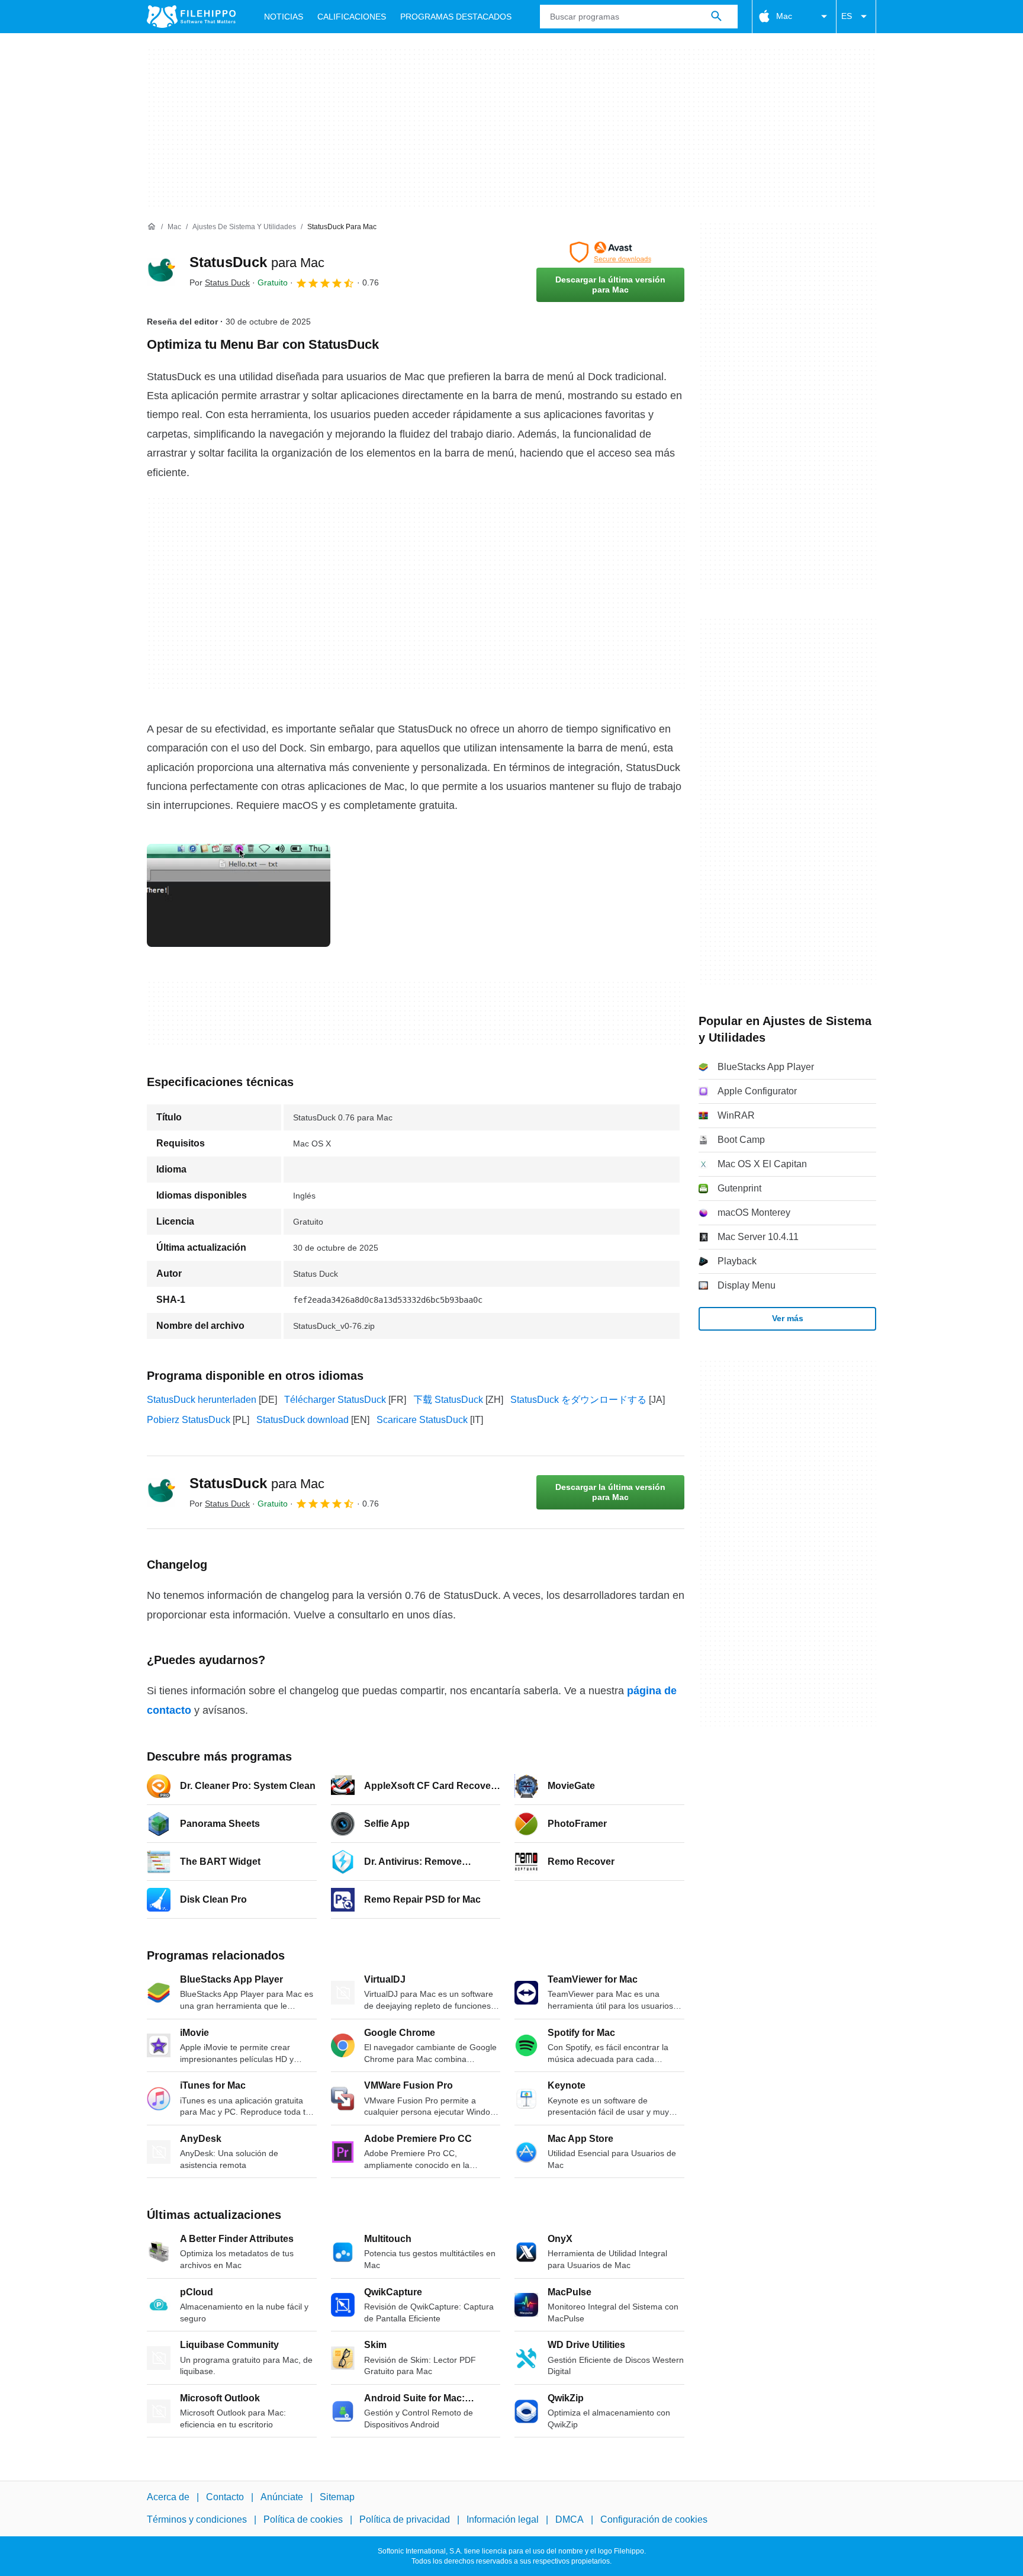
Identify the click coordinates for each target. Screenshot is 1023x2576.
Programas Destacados (456, 17)
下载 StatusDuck (448, 1400)
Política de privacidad (405, 2519)
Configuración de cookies (654, 2519)
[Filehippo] (191, 17)
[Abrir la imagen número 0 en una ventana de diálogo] (239, 895)
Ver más (788, 1318)
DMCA (570, 2519)
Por (220, 282)
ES (847, 16)
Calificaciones (352, 17)
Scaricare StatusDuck (422, 1420)
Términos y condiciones (197, 2519)
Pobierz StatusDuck (189, 1420)
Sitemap (337, 2497)
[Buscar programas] (716, 17)
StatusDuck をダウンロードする (578, 1400)
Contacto (225, 2497)
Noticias (284, 17)
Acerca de (168, 2497)
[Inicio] (152, 227)
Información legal (503, 2519)
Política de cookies (303, 2519)
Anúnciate (282, 2497)
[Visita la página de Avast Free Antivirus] (610, 252)
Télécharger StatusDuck (335, 1400)
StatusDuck (257, 262)
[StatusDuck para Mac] (161, 272)
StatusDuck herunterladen (202, 1400)
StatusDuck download (303, 1420)
